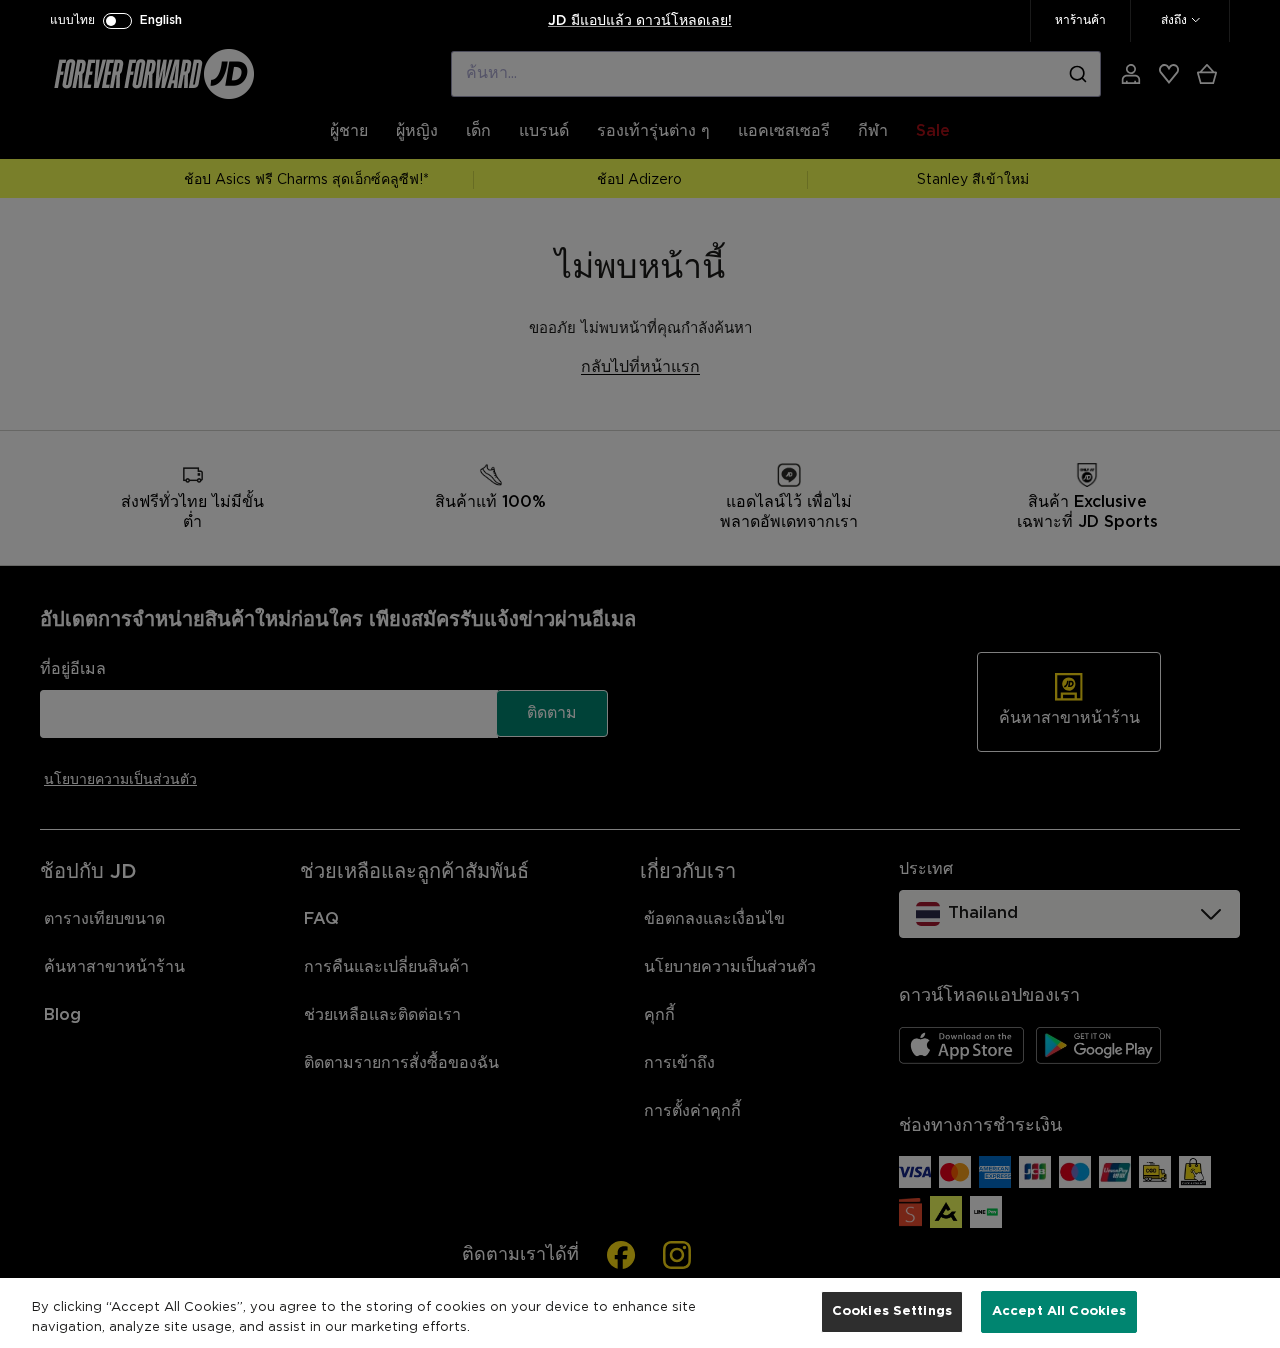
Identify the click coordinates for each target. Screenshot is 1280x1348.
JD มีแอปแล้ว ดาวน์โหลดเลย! (640, 21)
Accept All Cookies (1059, 1311)
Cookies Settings (892, 1311)
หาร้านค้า (1080, 20)
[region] (640, 1313)
